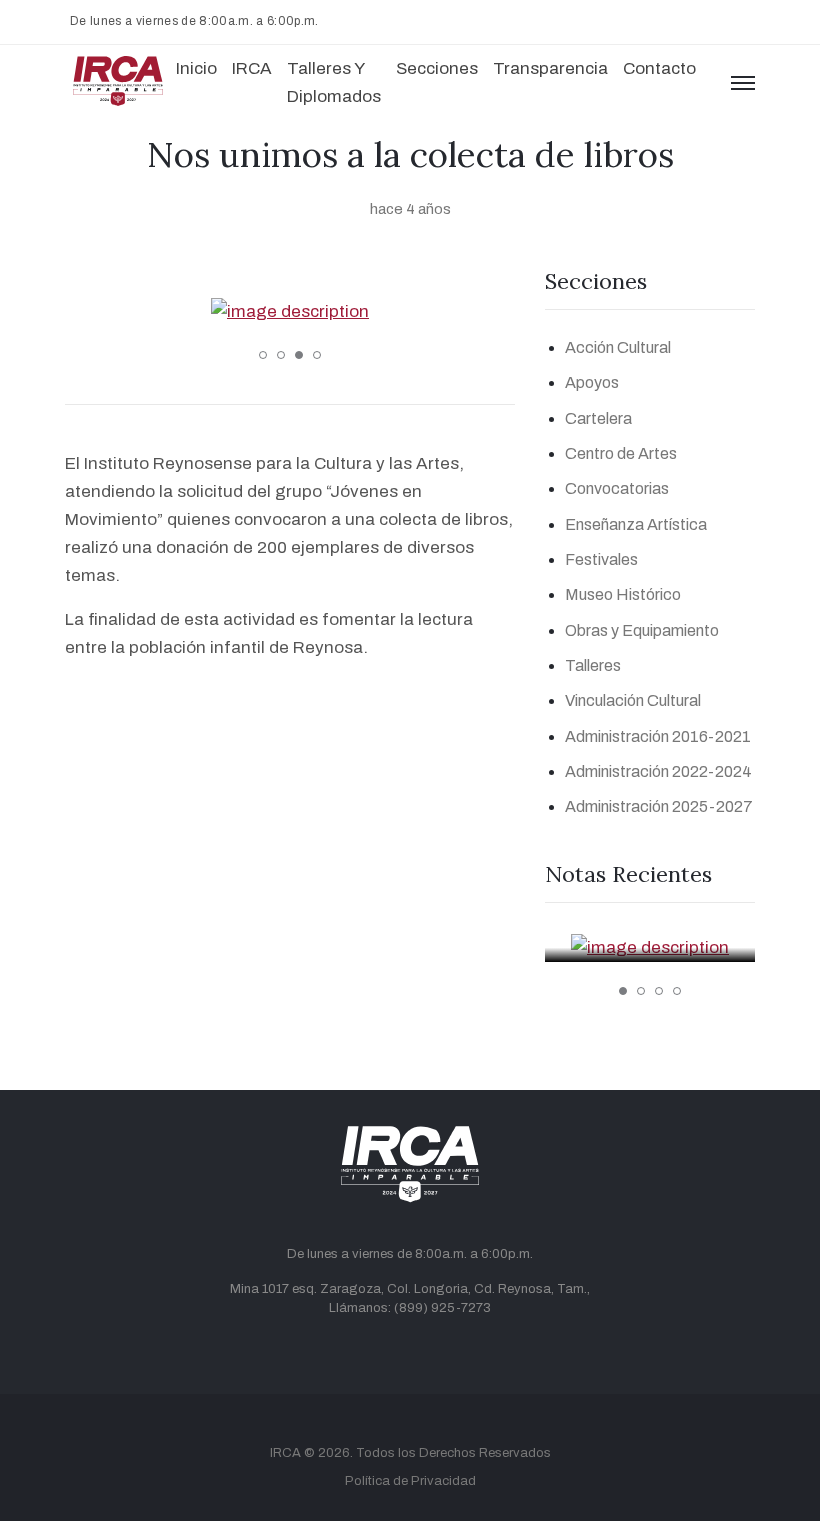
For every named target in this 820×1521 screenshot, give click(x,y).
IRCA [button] (252, 68)
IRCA (285, 1453)
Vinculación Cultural (633, 700)
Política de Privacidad (410, 1481)
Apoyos (592, 382)
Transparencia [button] (550, 68)
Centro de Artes (621, 453)
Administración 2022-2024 (658, 771)
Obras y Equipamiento (642, 630)
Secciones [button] (437, 68)
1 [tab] (263, 355)
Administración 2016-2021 (658, 736)
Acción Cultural (618, 347)
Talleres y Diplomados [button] (334, 82)
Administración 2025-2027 (659, 806)
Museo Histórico (623, 594)
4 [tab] (317, 355)
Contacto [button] (659, 68)
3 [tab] (299, 355)
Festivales (601, 559)
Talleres (593, 665)
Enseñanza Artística (636, 524)
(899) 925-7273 (442, 1308)
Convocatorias (617, 488)
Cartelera (598, 418)
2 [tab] (281, 355)
